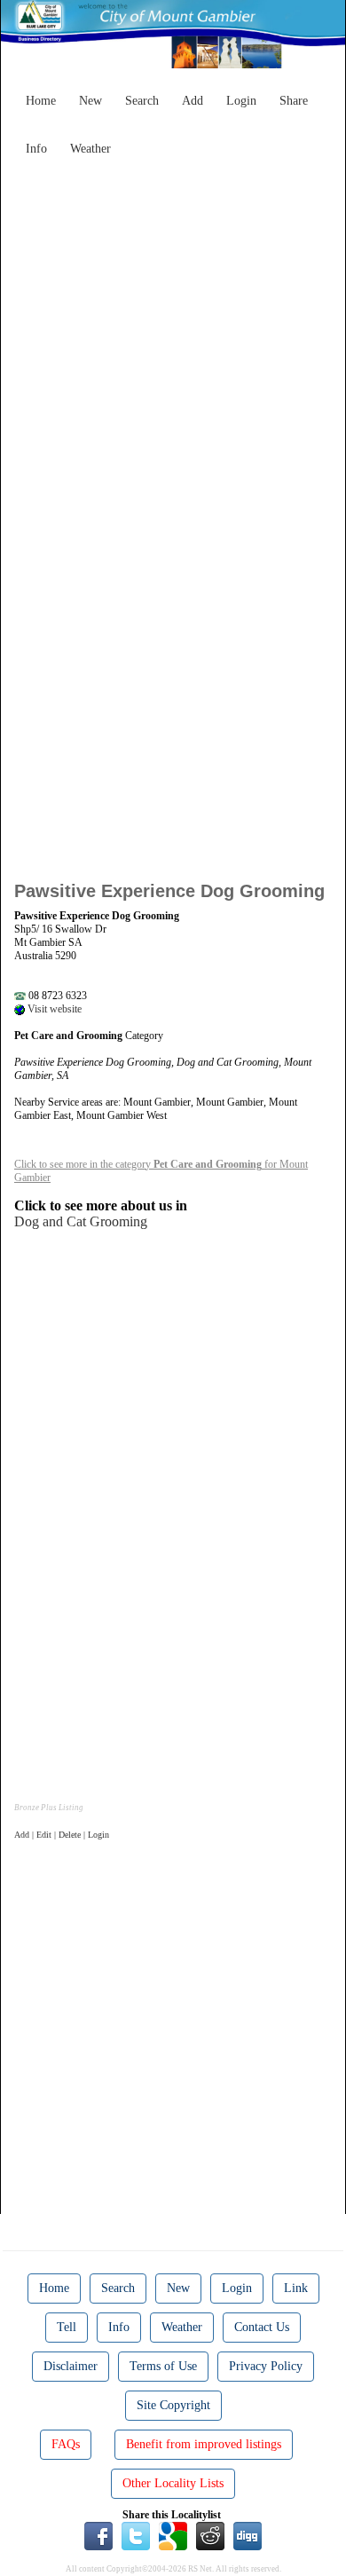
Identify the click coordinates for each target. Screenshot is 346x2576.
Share (294, 101)
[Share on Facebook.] (98, 2534)
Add (193, 101)
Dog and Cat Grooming (81, 1221)
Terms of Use (163, 2366)
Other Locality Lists (173, 2483)
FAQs (66, 2444)
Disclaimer (71, 2366)
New (90, 101)
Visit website (53, 1009)
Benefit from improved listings (204, 2444)
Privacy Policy (266, 2366)
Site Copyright (173, 2405)
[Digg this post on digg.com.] (248, 2534)
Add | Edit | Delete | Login (62, 1835)
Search (142, 101)
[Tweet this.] (136, 2534)
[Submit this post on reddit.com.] (210, 2534)
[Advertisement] (173, 337)
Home (41, 101)
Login (241, 101)
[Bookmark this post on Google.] (173, 2534)
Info (36, 149)
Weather (90, 149)
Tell (67, 2327)
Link (296, 2288)
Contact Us (262, 2327)
